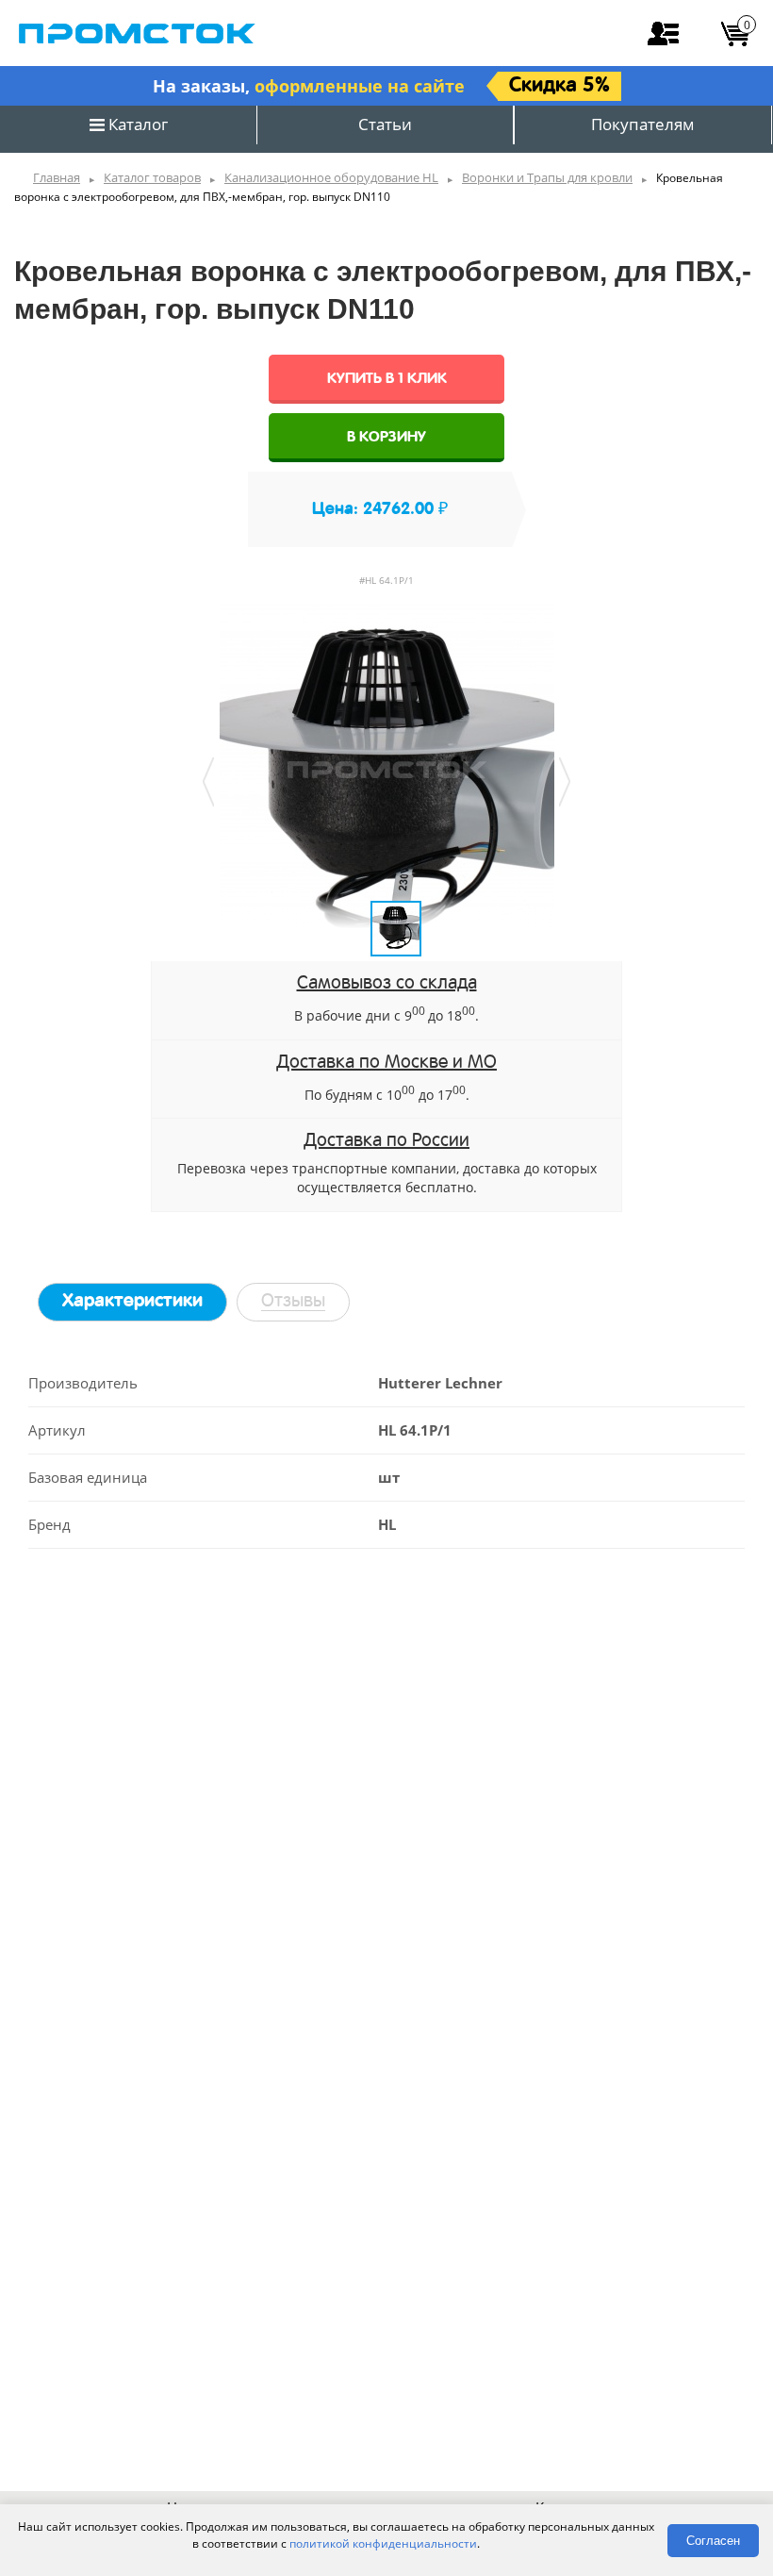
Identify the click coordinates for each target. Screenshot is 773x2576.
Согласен (713, 2541)
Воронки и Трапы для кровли (547, 177)
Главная (57, 177)
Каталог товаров (152, 177)
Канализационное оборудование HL (331, 177)
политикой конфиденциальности (383, 2543)
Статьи (385, 124)
